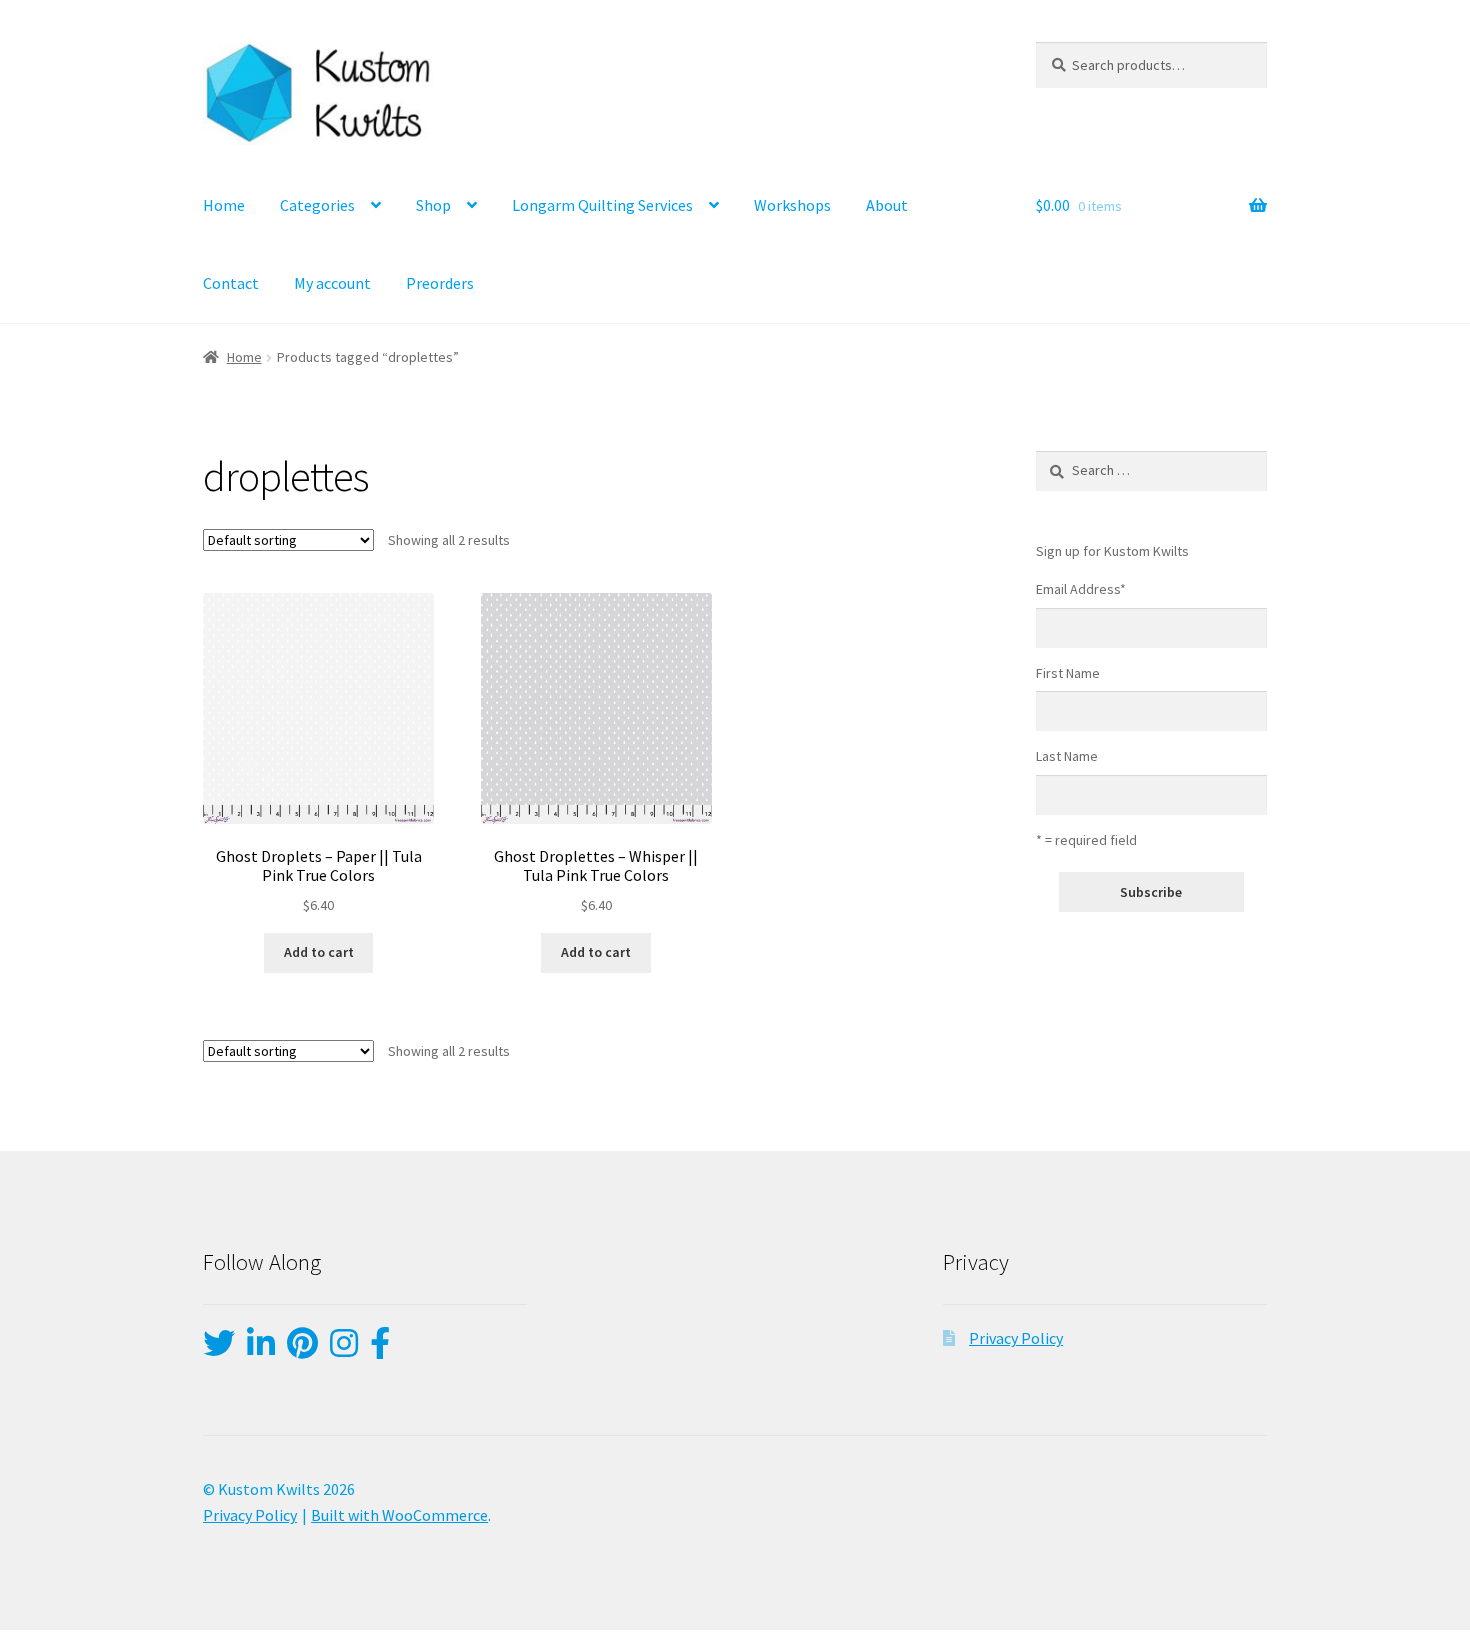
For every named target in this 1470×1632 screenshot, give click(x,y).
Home (224, 205)
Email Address (1081, 589)
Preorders (440, 283)
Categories (317, 205)
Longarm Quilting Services (602, 205)
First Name (1068, 673)
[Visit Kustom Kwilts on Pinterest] (302, 1349)
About (887, 205)
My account (332, 283)
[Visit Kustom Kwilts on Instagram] (344, 1349)
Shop (433, 205)
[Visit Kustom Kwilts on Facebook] (380, 1349)
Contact (231, 283)
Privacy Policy (1016, 1338)
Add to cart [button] (319, 952)
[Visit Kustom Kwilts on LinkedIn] (261, 1349)
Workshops (792, 205)
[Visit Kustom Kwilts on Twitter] (219, 1349)
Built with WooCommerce (399, 1515)
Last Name (1067, 756)
